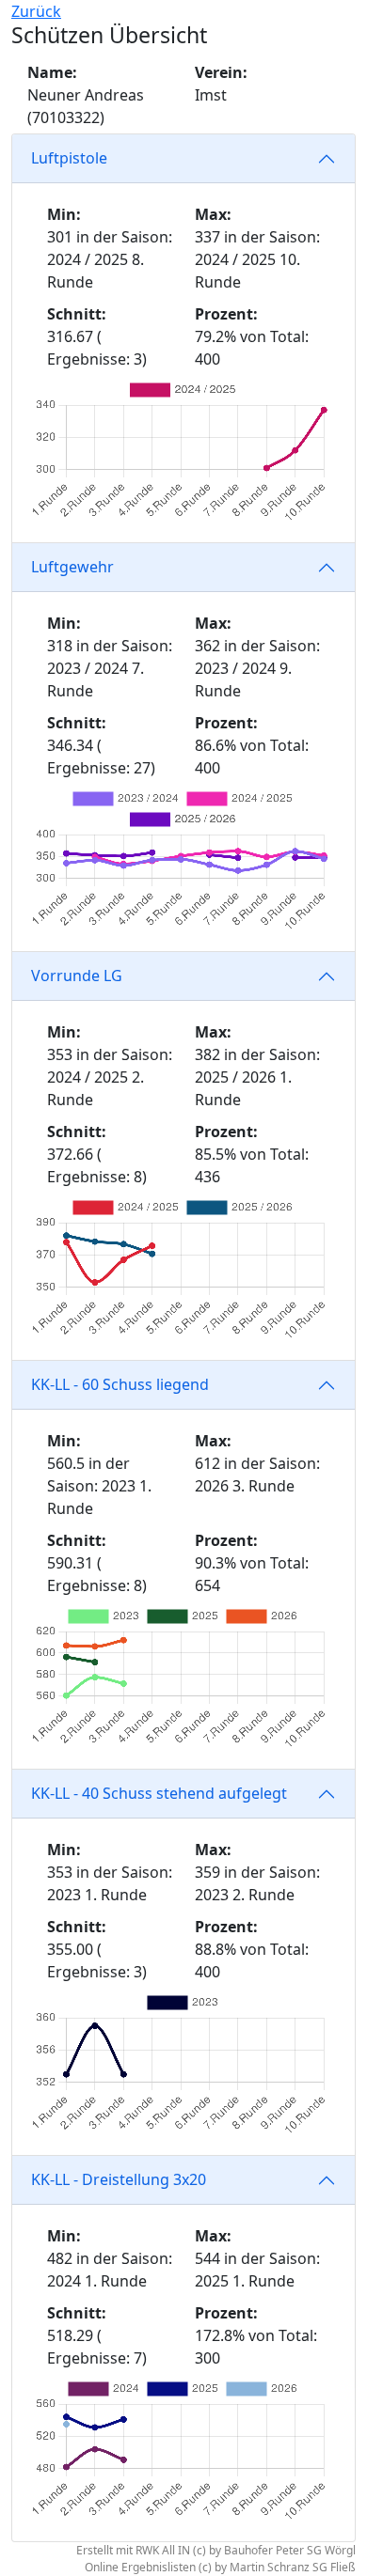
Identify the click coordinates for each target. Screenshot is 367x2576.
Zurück (36, 11)
